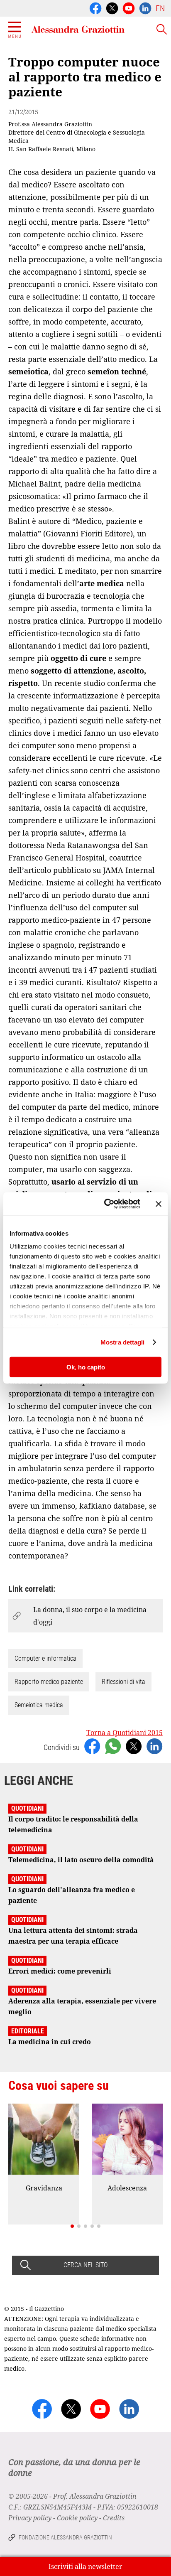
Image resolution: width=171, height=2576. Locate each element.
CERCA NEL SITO (85, 2265)
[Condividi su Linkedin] (154, 1745)
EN (160, 8)
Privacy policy (30, 2518)
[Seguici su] (129, 7)
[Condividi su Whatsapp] (113, 1745)
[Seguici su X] (112, 7)
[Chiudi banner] (159, 1204)
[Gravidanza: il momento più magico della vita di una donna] (44, 2139)
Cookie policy (77, 2518)
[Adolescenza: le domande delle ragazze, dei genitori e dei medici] (127, 2139)
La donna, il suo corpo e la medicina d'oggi (90, 1616)
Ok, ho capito (86, 1367)
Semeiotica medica (39, 1705)
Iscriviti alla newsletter (85, 2566)
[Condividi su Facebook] (92, 1745)
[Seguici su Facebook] (95, 7)
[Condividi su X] (134, 1745)
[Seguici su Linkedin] (145, 7)
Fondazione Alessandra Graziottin (65, 2537)
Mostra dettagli (123, 1342)
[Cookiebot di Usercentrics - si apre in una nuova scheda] (106, 1204)
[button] (72, 2226)
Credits (114, 2518)
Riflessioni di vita (123, 1682)
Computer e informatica (45, 1658)
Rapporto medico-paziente (49, 1682)
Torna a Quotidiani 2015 (125, 1733)
